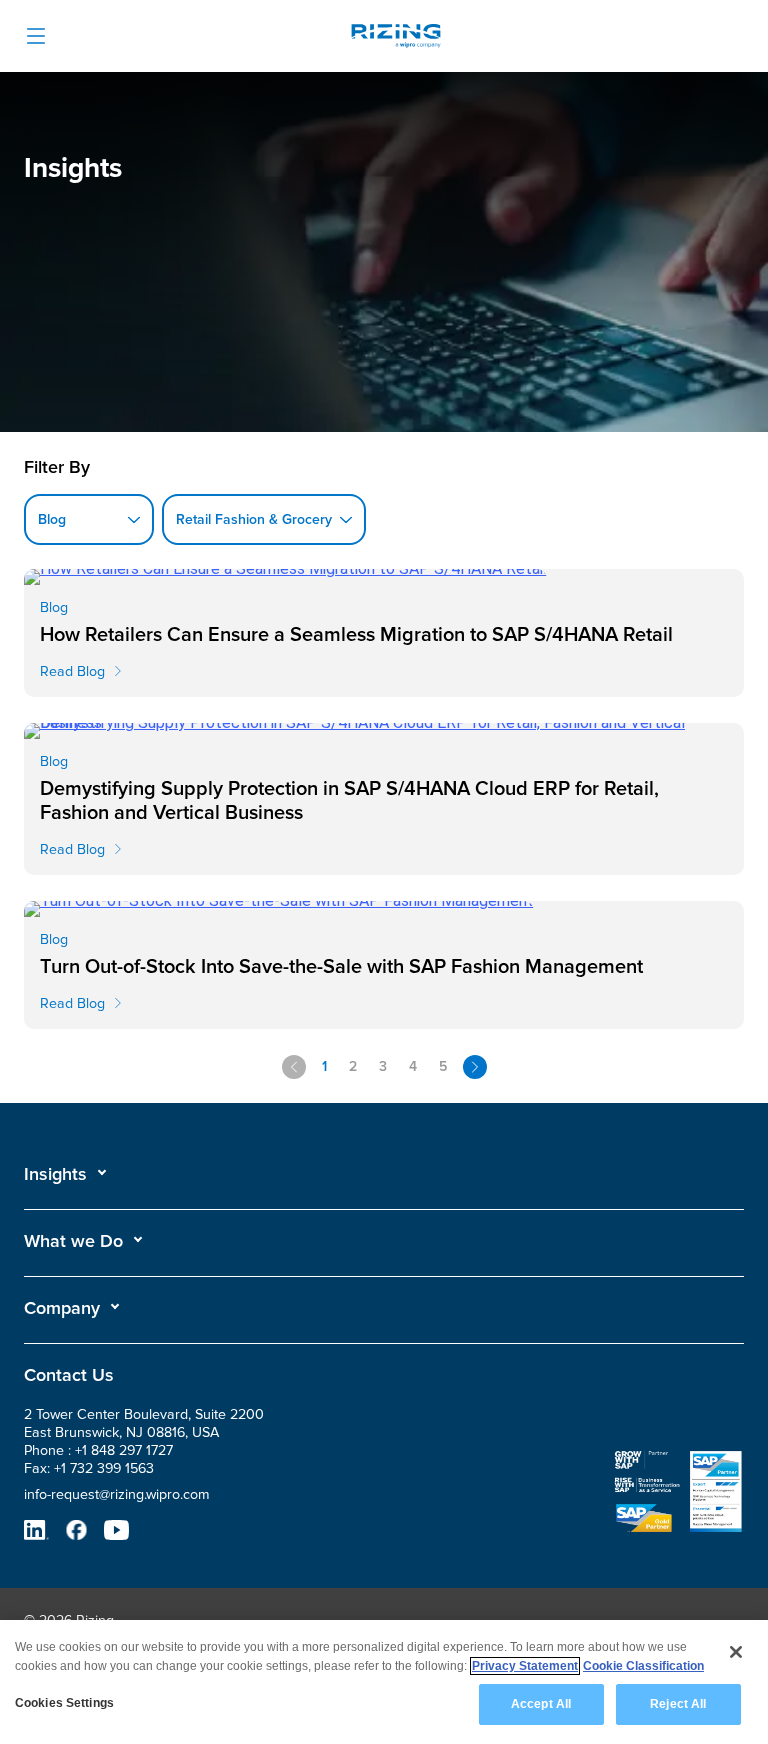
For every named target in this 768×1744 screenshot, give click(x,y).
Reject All (678, 1704)
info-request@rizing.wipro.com (117, 1494)
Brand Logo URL (396, 38)
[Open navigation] (36, 36)
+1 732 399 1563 (104, 1468)
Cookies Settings (64, 1703)
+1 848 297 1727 (124, 1450)
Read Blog (72, 671)
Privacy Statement (525, 1666)
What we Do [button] (73, 1241)
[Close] (736, 1652)
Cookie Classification (643, 1666)
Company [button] (62, 1308)
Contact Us (69, 1375)
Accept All (541, 1704)
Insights (55, 1174)
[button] (66, 1174)
